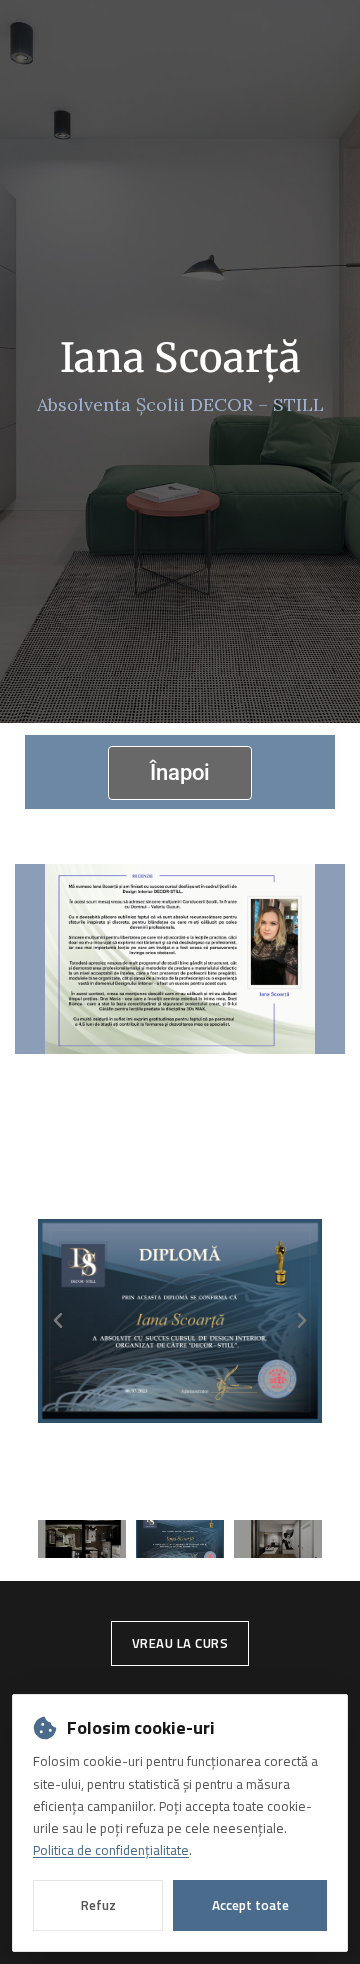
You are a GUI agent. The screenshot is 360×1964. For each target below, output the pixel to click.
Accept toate (250, 1905)
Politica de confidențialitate (111, 1850)
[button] (58, 1321)
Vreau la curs (180, 1643)
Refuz (98, 1905)
